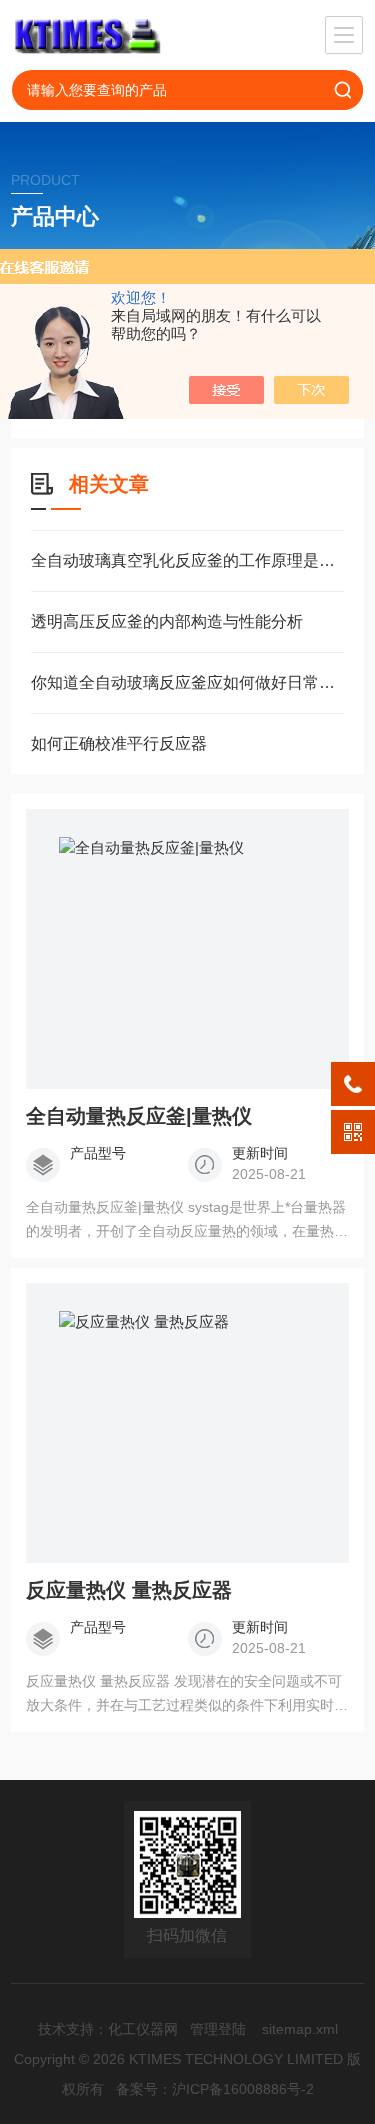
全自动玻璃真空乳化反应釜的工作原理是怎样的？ (187, 560)
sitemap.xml (300, 2029)
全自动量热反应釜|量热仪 (139, 1116)
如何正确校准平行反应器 (119, 743)
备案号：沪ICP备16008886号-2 (215, 2089)
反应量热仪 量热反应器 (129, 1590)
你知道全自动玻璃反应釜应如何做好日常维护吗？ (187, 682)
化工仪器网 (143, 2029)
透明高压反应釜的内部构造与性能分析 (167, 621)
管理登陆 (218, 2029)
